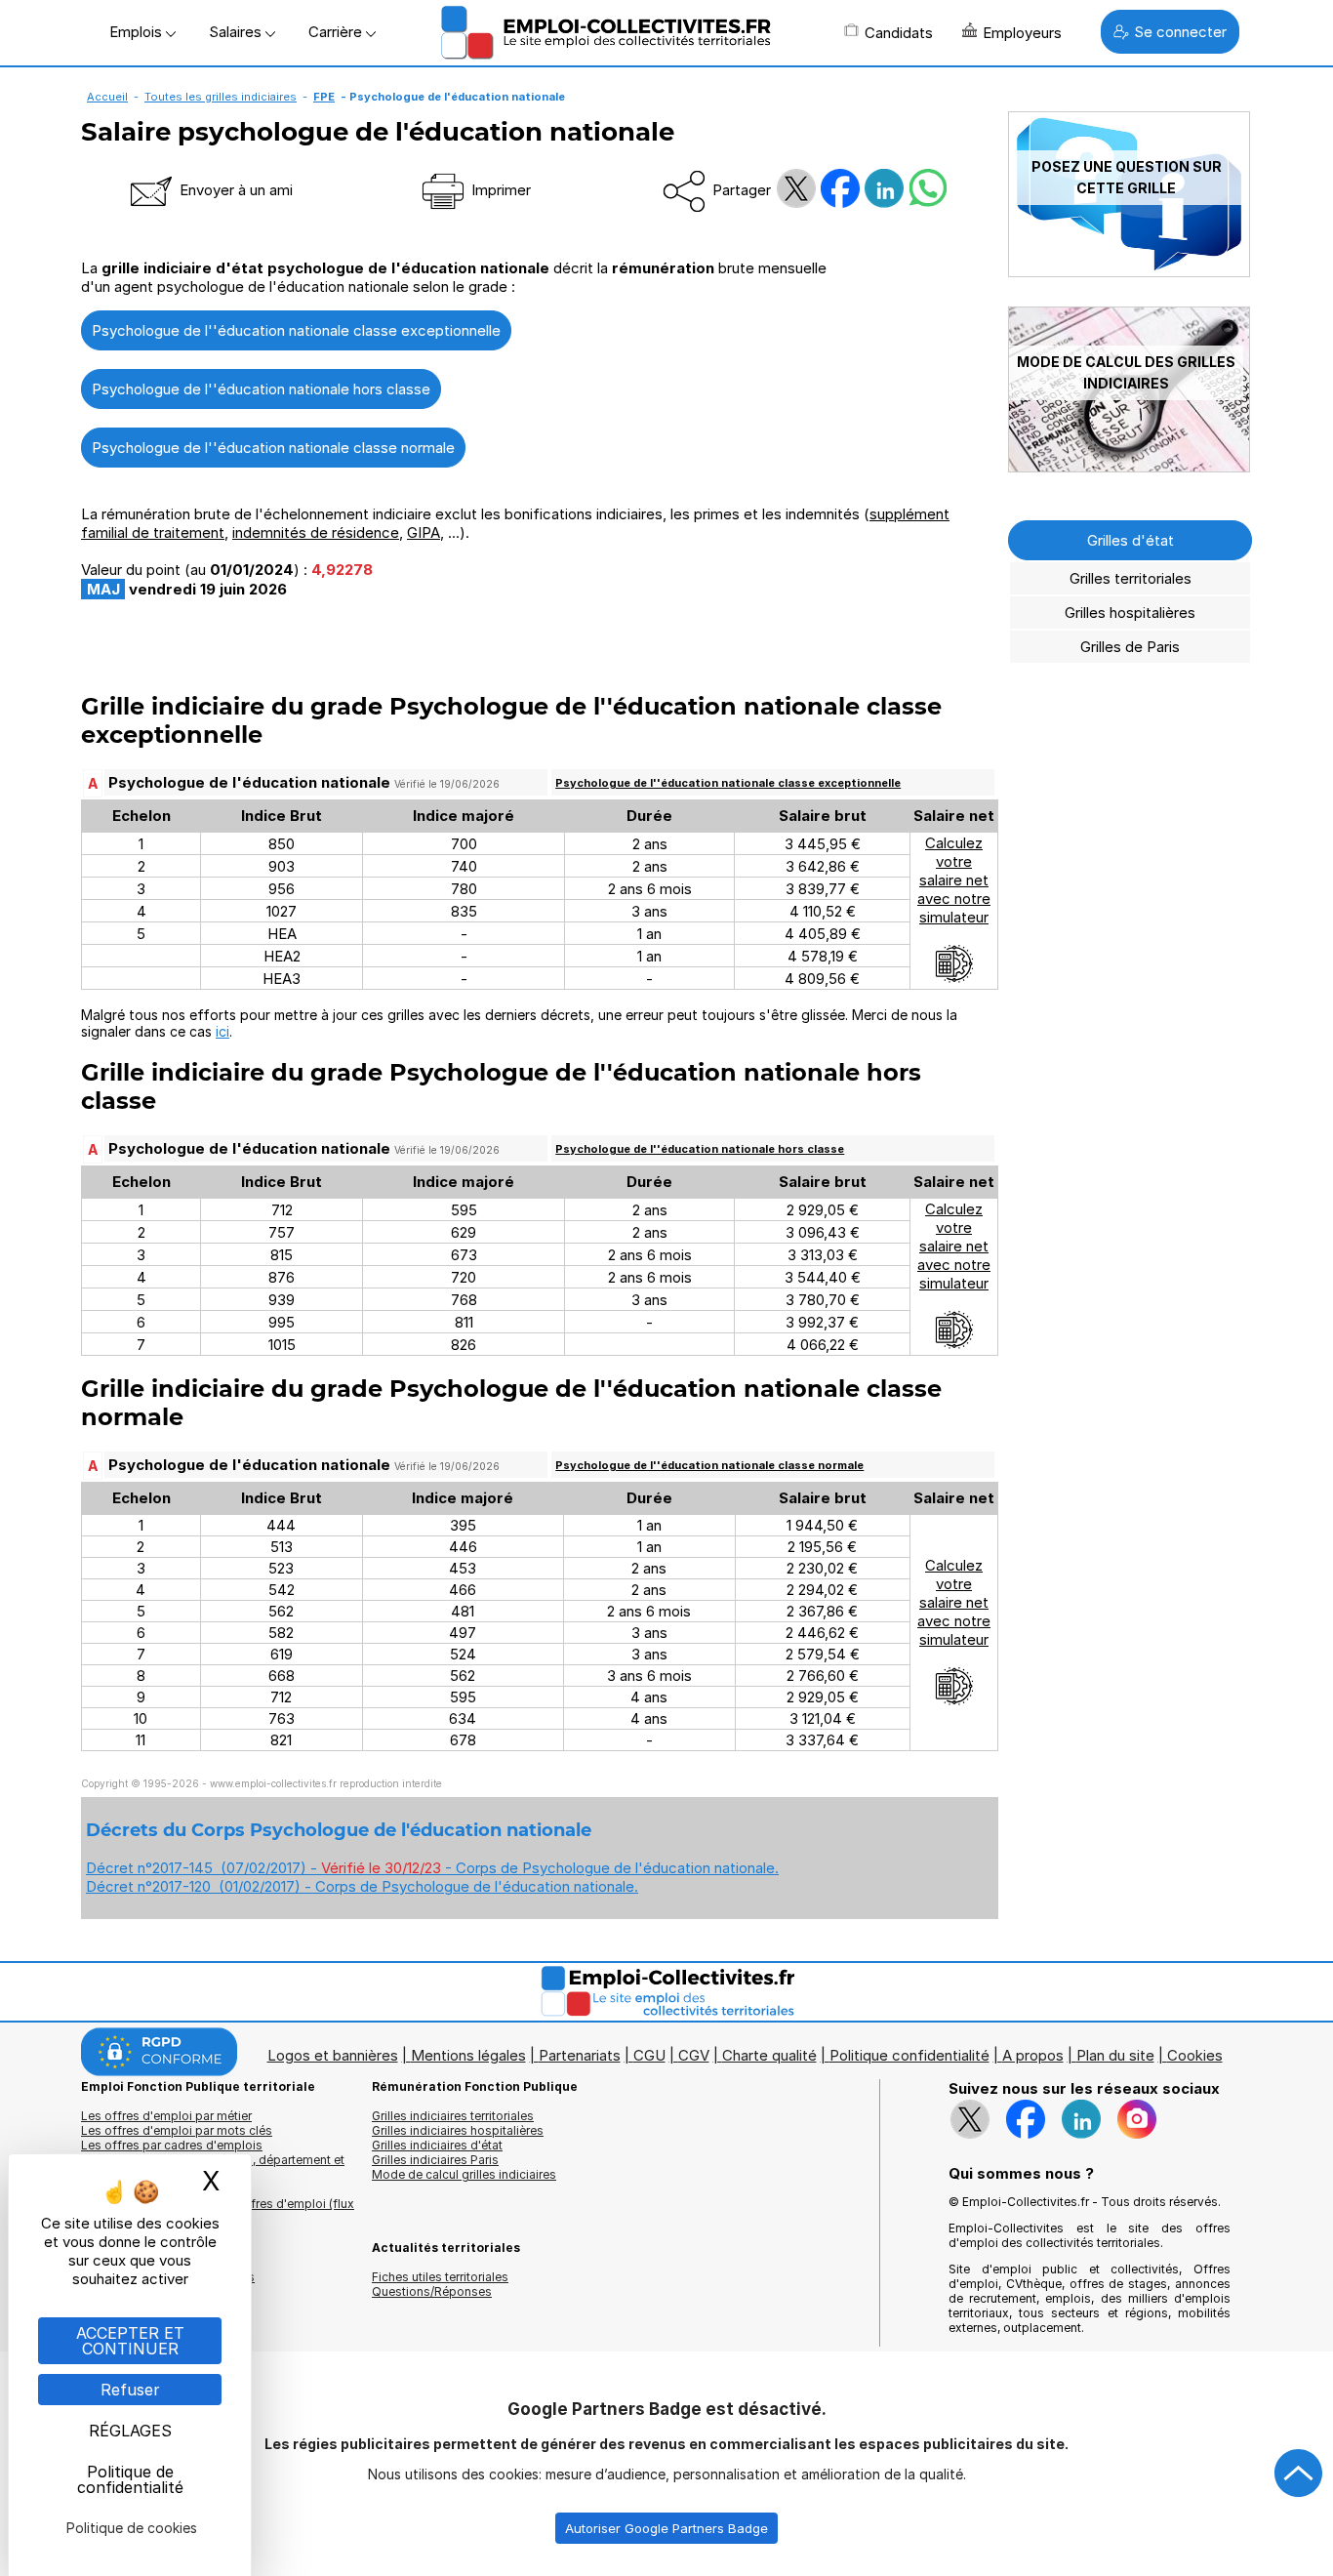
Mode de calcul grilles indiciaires (464, 2174)
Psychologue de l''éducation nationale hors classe (261, 389)
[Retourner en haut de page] (1299, 2474)
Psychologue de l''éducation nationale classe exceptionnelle (296, 330)
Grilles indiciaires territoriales (453, 2116)
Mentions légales (468, 2055)
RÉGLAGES (130, 2431)
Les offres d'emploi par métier (166, 2116)
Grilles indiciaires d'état (437, 2145)
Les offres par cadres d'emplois (172, 2145)
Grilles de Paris (1130, 647)
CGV (694, 2055)
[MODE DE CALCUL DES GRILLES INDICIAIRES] (1129, 467)
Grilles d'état (1131, 540)
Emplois (138, 32)
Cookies (1195, 2055)
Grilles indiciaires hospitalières (458, 2130)
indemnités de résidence (316, 532)
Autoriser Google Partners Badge (666, 2528)
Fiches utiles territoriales (440, 2277)
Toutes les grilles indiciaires (221, 97)
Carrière (337, 32)
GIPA (424, 532)
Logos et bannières (333, 2055)
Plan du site (1115, 2055)
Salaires (237, 32)
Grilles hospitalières (1130, 613)
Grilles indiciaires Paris (435, 2160)
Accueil (107, 97)
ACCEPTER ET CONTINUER (130, 2341)
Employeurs (1022, 33)
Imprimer (499, 190)
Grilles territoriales (1131, 578)
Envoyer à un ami (234, 190)
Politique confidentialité (909, 2055)
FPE (324, 97)
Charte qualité (769, 2055)
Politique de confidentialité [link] (130, 2479)
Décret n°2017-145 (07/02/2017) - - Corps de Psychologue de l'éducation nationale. (432, 1868)
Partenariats (580, 2055)
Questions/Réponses (432, 2291)
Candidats (899, 33)
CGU (649, 2055)
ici (222, 1031)
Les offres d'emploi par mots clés (177, 2130)
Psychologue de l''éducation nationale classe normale (273, 448)
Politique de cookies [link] (132, 2528)
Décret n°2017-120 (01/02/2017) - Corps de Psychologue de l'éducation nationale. (362, 1886)
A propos (1033, 2055)
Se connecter (1180, 32)
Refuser (130, 2390)
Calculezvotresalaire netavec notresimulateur (954, 880)
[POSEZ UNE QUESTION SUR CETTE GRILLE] (1129, 272)
